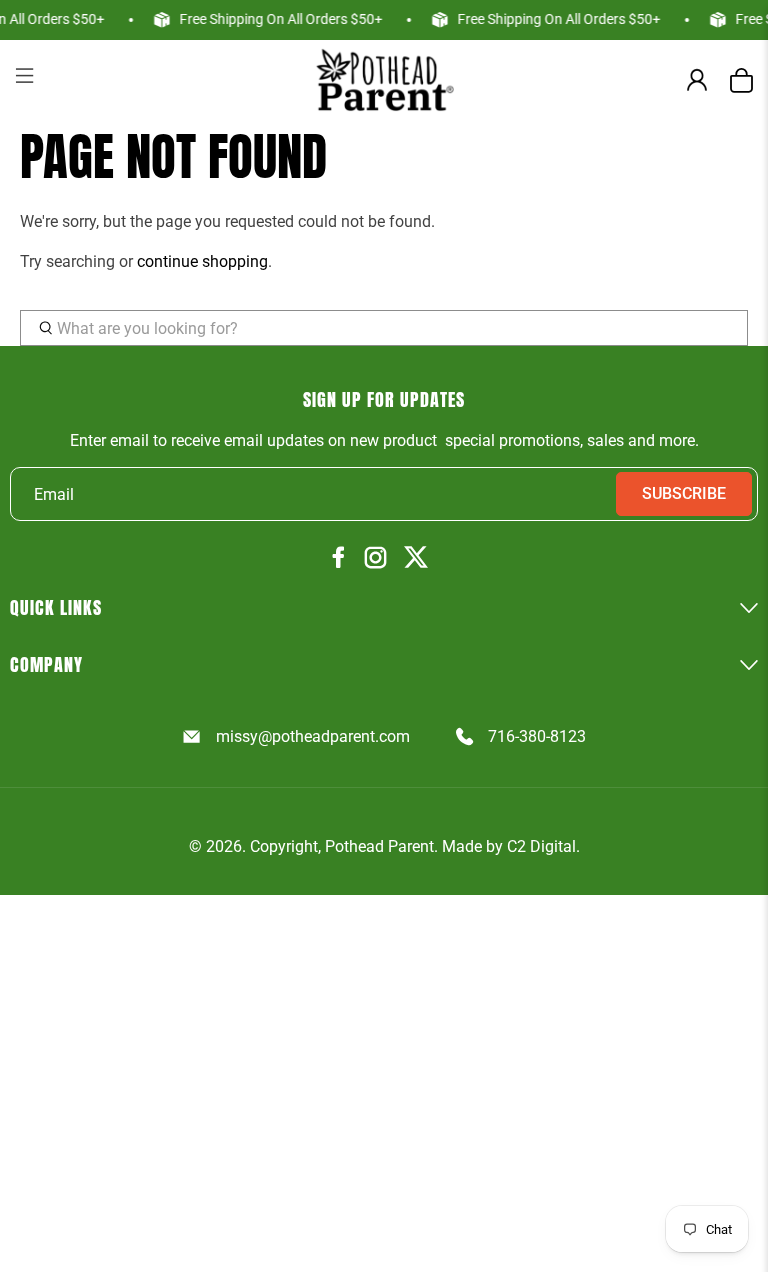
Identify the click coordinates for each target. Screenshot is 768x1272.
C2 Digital (541, 846)
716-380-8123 (537, 736)
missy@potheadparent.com (312, 736)
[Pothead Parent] (384, 79)
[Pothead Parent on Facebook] (339, 558)
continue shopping (202, 261)
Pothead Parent (379, 846)
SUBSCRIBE (684, 493)
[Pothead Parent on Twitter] (416, 558)
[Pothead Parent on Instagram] (375, 559)
